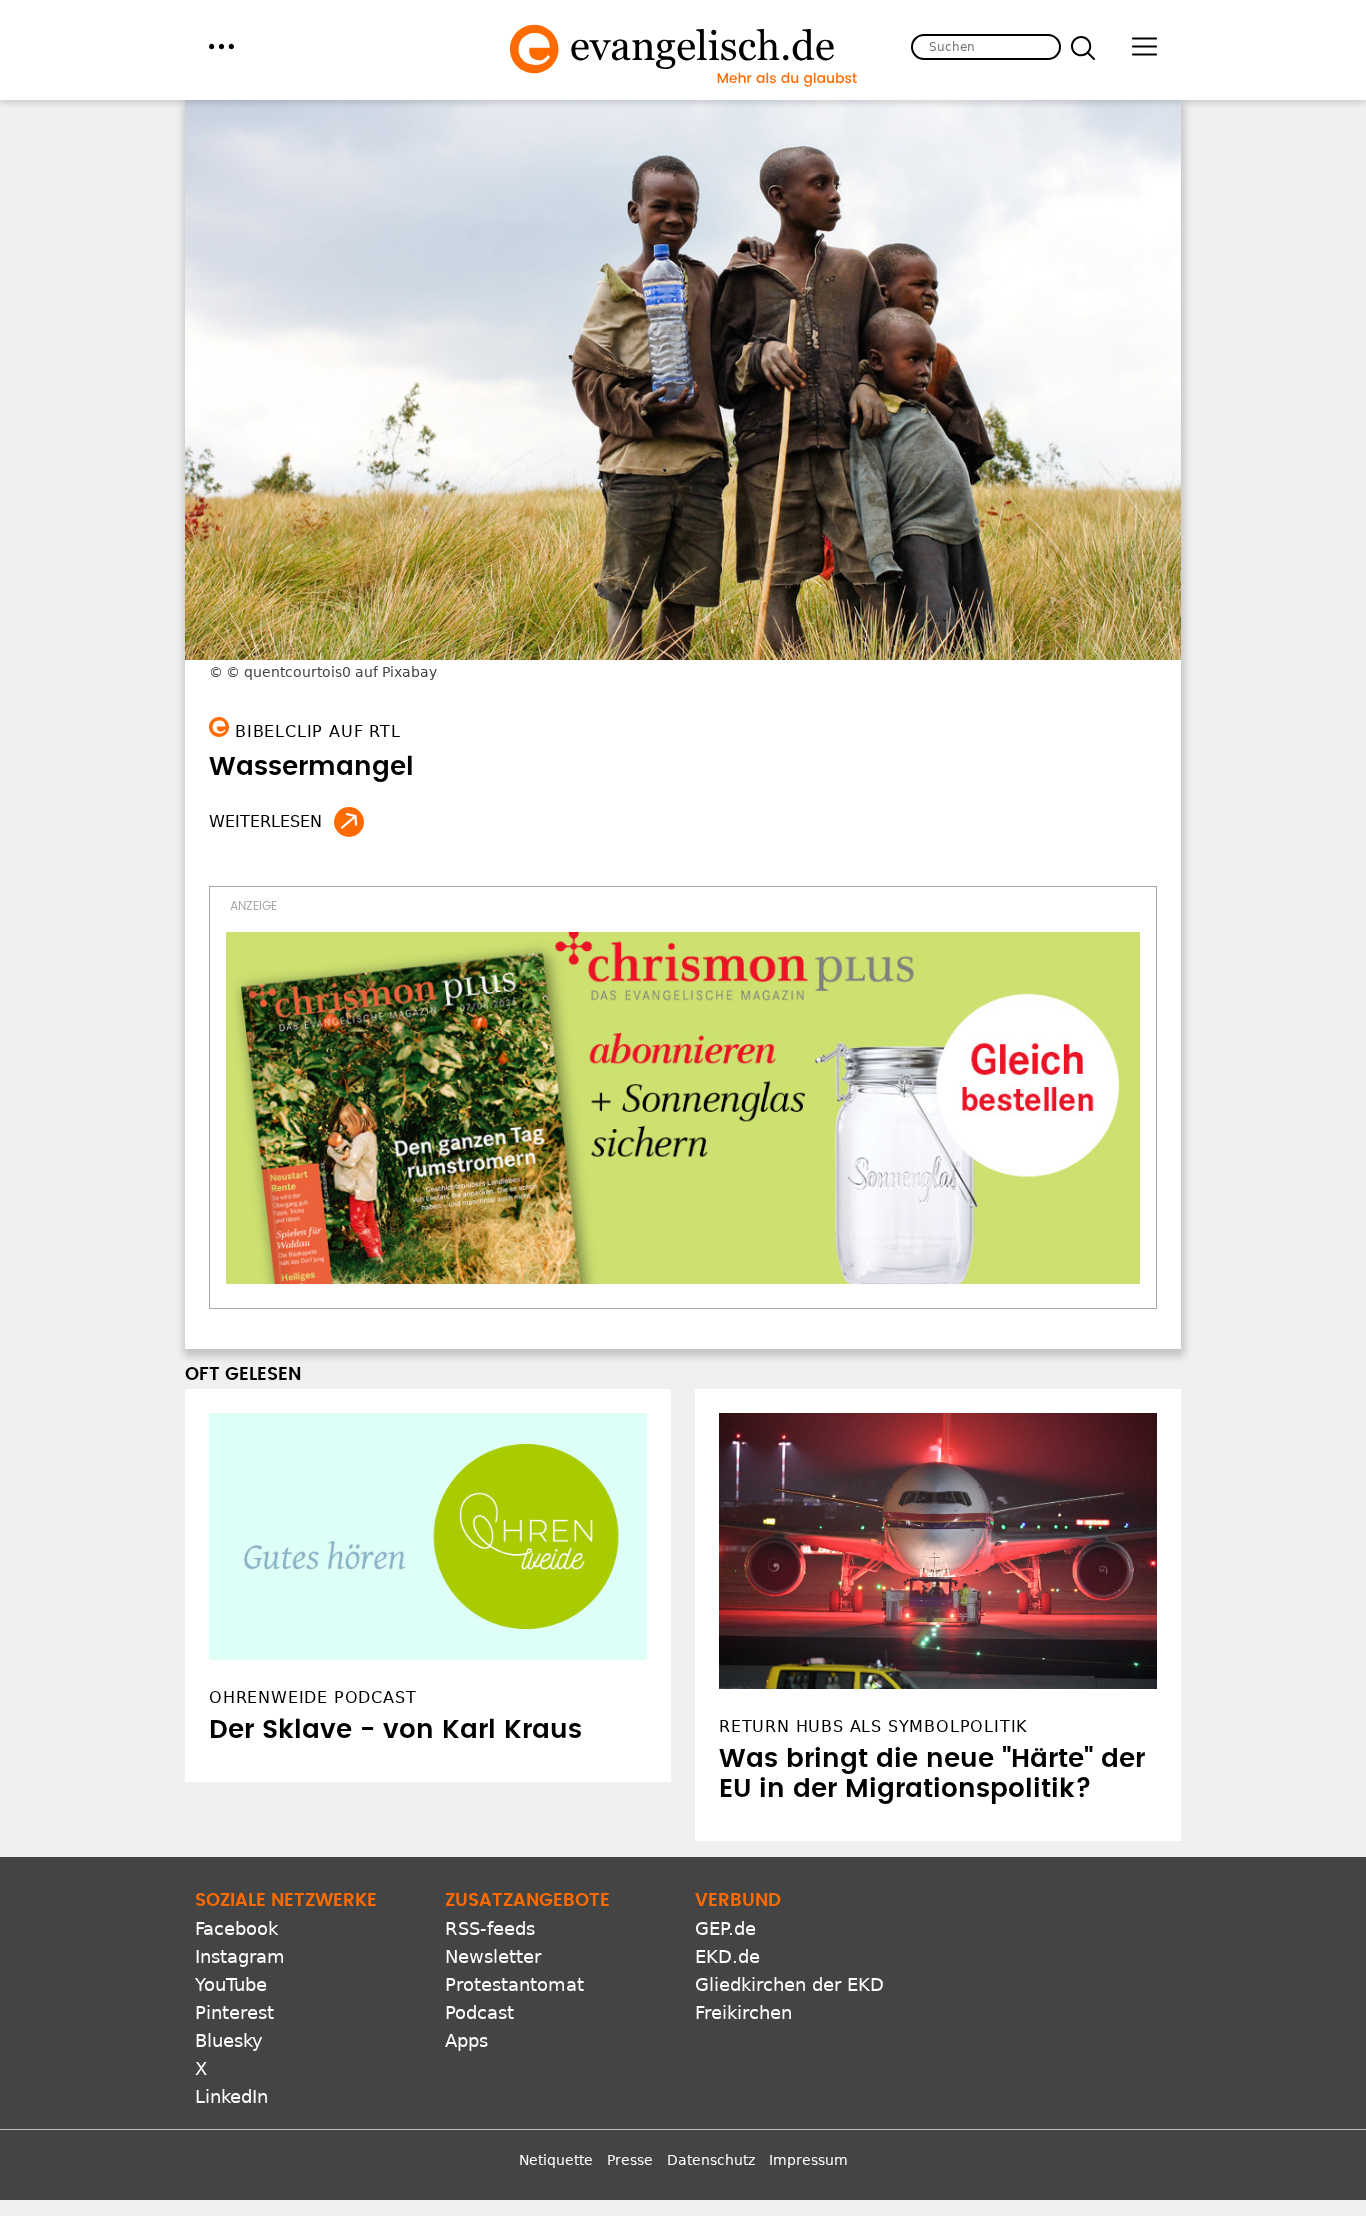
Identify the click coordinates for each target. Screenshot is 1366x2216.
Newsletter (493, 1956)
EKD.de (727, 1956)
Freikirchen (743, 2012)
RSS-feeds (490, 1928)
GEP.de (725, 1928)
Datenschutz (711, 2160)
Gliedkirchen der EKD (789, 1984)
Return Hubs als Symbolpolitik (873, 1726)
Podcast (479, 2012)
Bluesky (229, 2040)
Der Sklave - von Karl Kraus (395, 1730)
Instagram (240, 1956)
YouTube (231, 1984)
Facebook (236, 1928)
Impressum (808, 2160)
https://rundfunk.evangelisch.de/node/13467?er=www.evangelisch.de (349, 822)
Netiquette (556, 2160)
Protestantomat (514, 1984)
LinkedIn (231, 2096)
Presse (630, 2160)
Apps (466, 2040)
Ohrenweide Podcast (312, 1697)
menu (221, 46)
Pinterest (234, 2012)
